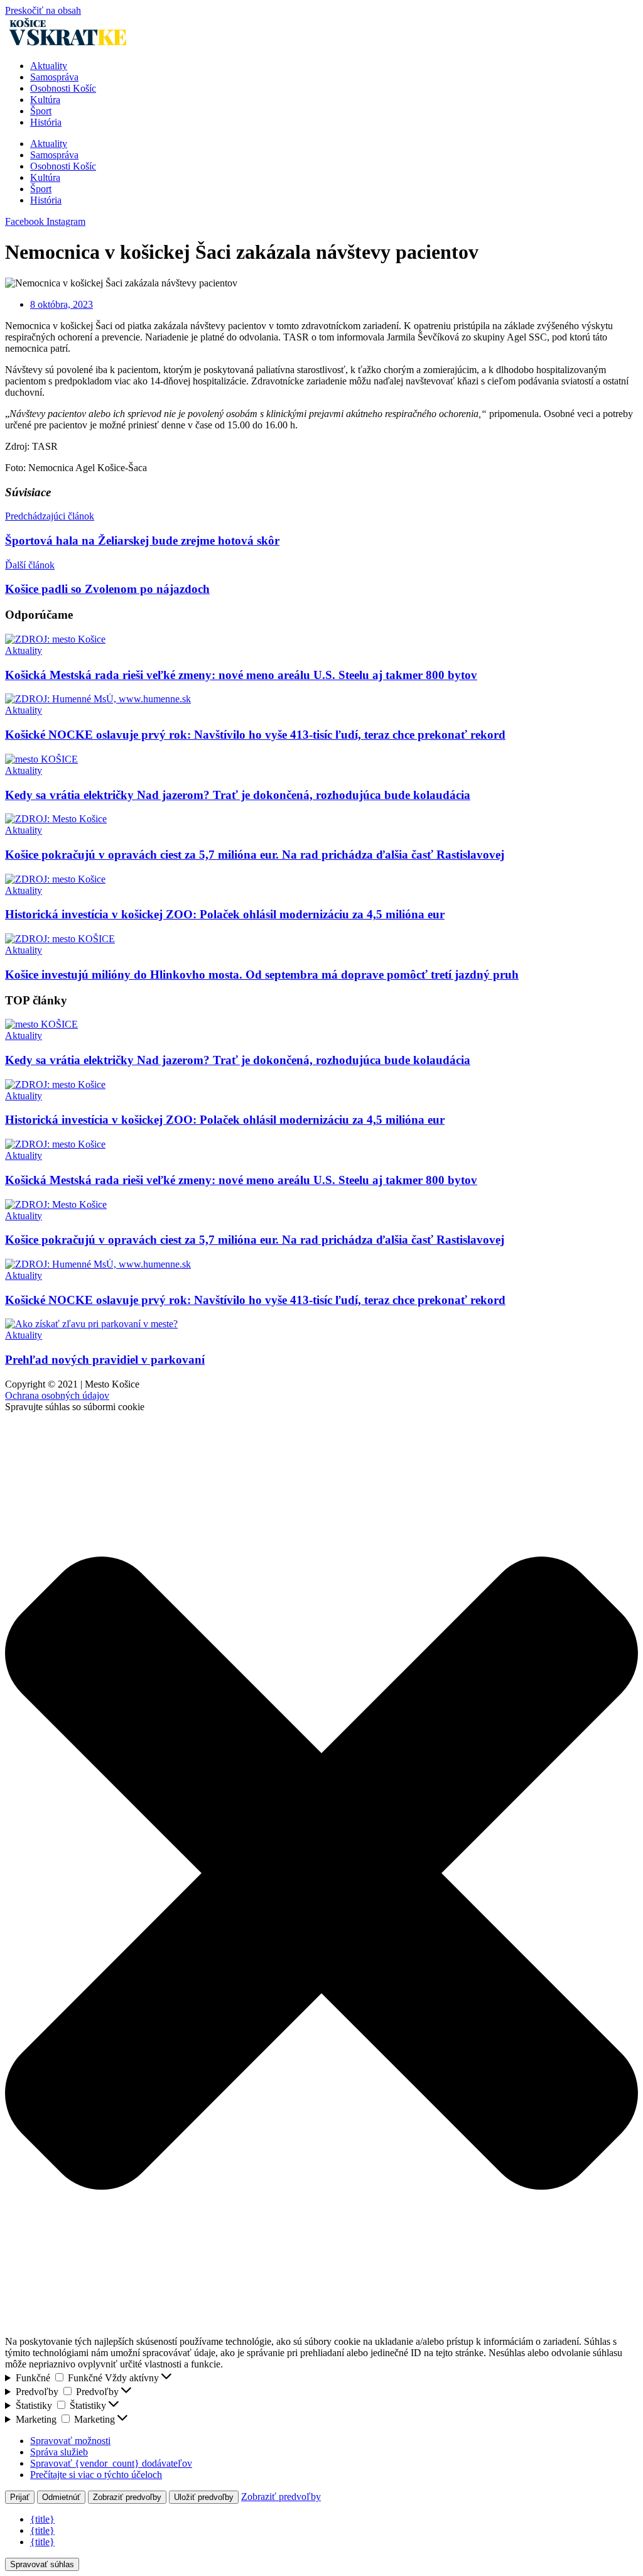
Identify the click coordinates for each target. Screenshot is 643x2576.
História (46, 122)
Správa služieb (59, 2452)
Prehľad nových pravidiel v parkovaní (105, 1360)
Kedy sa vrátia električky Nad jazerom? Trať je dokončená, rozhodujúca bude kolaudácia (238, 795)
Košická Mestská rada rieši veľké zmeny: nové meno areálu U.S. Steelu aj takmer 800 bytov (241, 675)
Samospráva (54, 77)
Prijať (20, 2497)
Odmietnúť (61, 2497)
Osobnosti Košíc (63, 88)
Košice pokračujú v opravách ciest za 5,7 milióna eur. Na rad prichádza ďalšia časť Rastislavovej (255, 855)
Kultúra (45, 100)
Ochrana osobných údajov (57, 1395)
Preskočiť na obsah (43, 10)
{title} (42, 2519)
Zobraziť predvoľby (127, 2497)
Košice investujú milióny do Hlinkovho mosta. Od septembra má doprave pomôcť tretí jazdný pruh (262, 975)
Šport (41, 111)
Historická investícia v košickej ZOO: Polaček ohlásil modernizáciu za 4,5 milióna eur (225, 914)
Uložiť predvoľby (204, 2497)
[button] (321, 1874)
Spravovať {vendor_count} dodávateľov (111, 2463)
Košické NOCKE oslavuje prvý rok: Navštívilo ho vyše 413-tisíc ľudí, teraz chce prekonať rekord (255, 735)
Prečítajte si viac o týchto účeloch (96, 2475)
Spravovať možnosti (70, 2441)
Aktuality (49, 66)
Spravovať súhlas (42, 2564)
